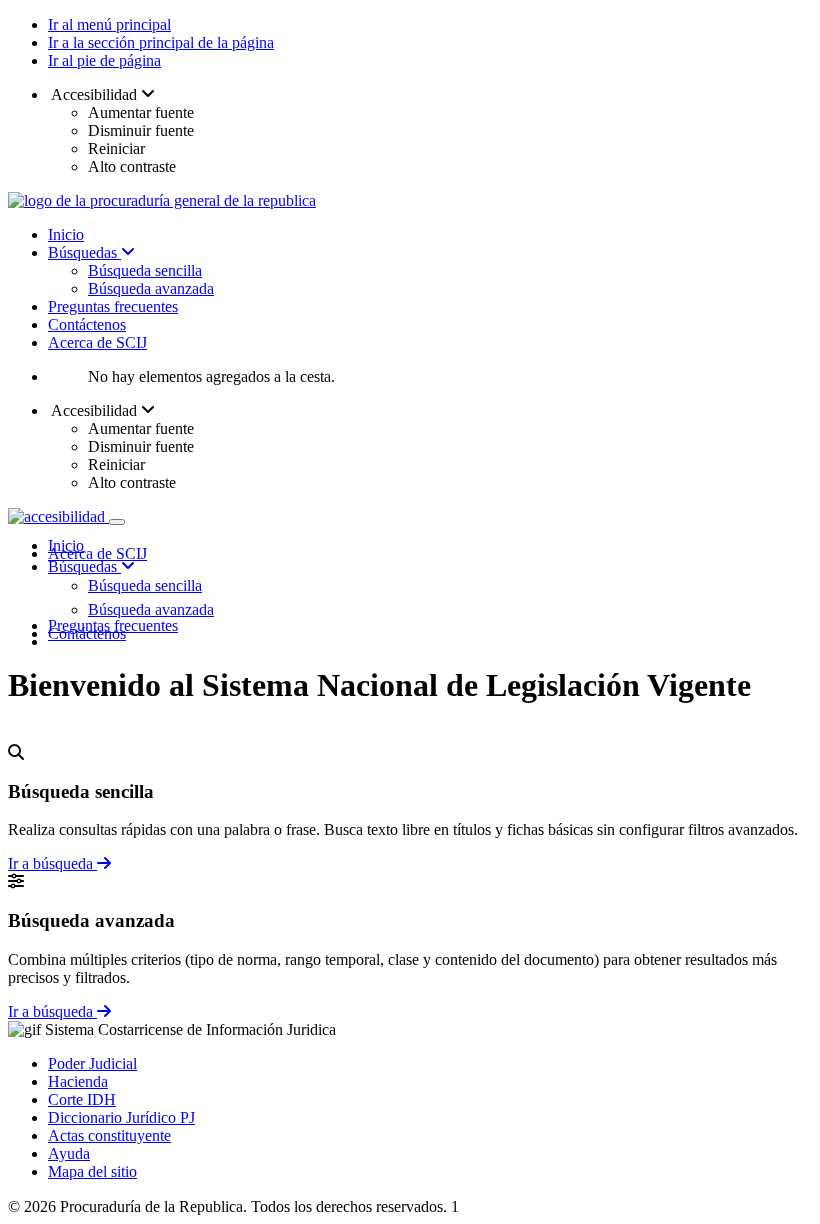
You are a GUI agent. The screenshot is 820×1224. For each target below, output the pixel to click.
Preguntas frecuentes (113, 306)
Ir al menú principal (109, 24)
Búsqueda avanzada (151, 288)
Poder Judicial (92, 1063)
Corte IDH (82, 1099)
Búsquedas (84, 252)
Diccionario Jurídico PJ (121, 1117)
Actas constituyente (109, 1135)
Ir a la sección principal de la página (161, 42)
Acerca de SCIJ (97, 342)
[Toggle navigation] (117, 522)
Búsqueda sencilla (145, 270)
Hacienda (78, 1081)
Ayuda (69, 1153)
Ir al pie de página (104, 60)
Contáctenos (87, 324)
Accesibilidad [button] (94, 94)
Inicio (66, 234)
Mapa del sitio (92, 1171)
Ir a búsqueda (52, 863)
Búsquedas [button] (84, 566)
